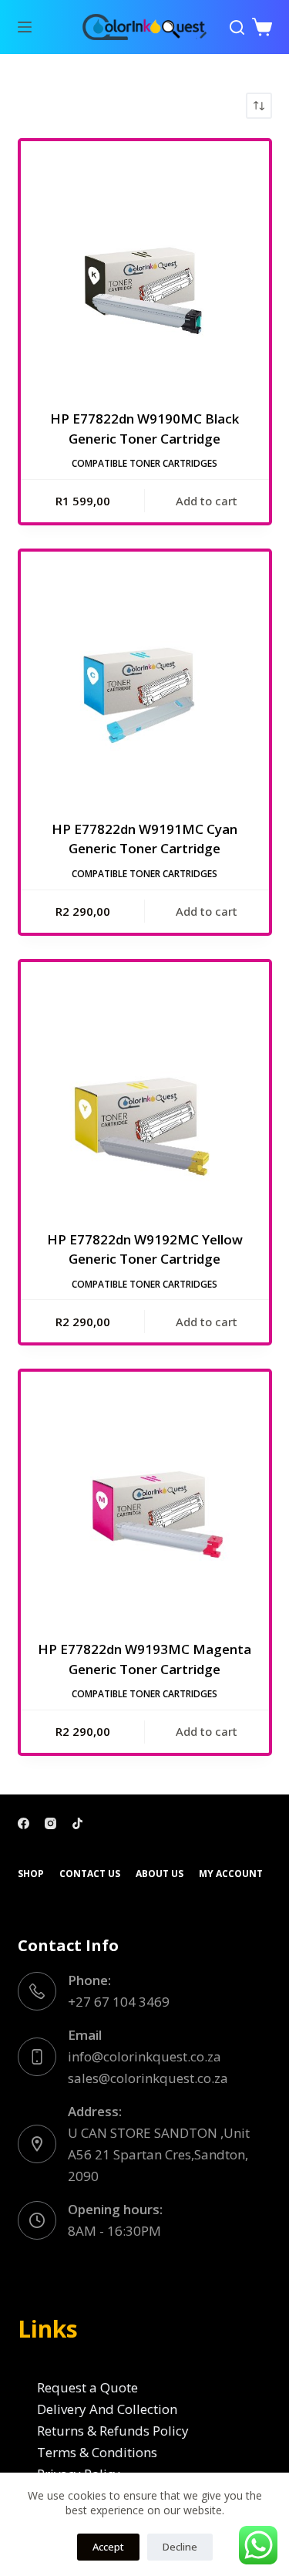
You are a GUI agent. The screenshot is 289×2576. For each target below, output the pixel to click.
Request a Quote (87, 2387)
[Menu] (25, 27)
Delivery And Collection (107, 2409)
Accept (108, 2547)
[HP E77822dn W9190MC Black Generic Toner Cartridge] (145, 265)
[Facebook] (24, 1823)
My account (231, 1874)
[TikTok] (77, 1823)
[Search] (237, 27)
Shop (31, 1874)
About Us (160, 1874)
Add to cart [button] (207, 501)
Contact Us (90, 1874)
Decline (180, 2547)
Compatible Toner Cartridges (144, 463)
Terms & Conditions (97, 2452)
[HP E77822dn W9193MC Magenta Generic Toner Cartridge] (145, 1496)
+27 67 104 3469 (119, 2002)
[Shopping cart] (262, 27)
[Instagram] (50, 1823)
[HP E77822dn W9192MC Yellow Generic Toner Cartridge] (145, 1086)
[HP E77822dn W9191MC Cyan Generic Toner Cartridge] (145, 676)
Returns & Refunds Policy (113, 2431)
